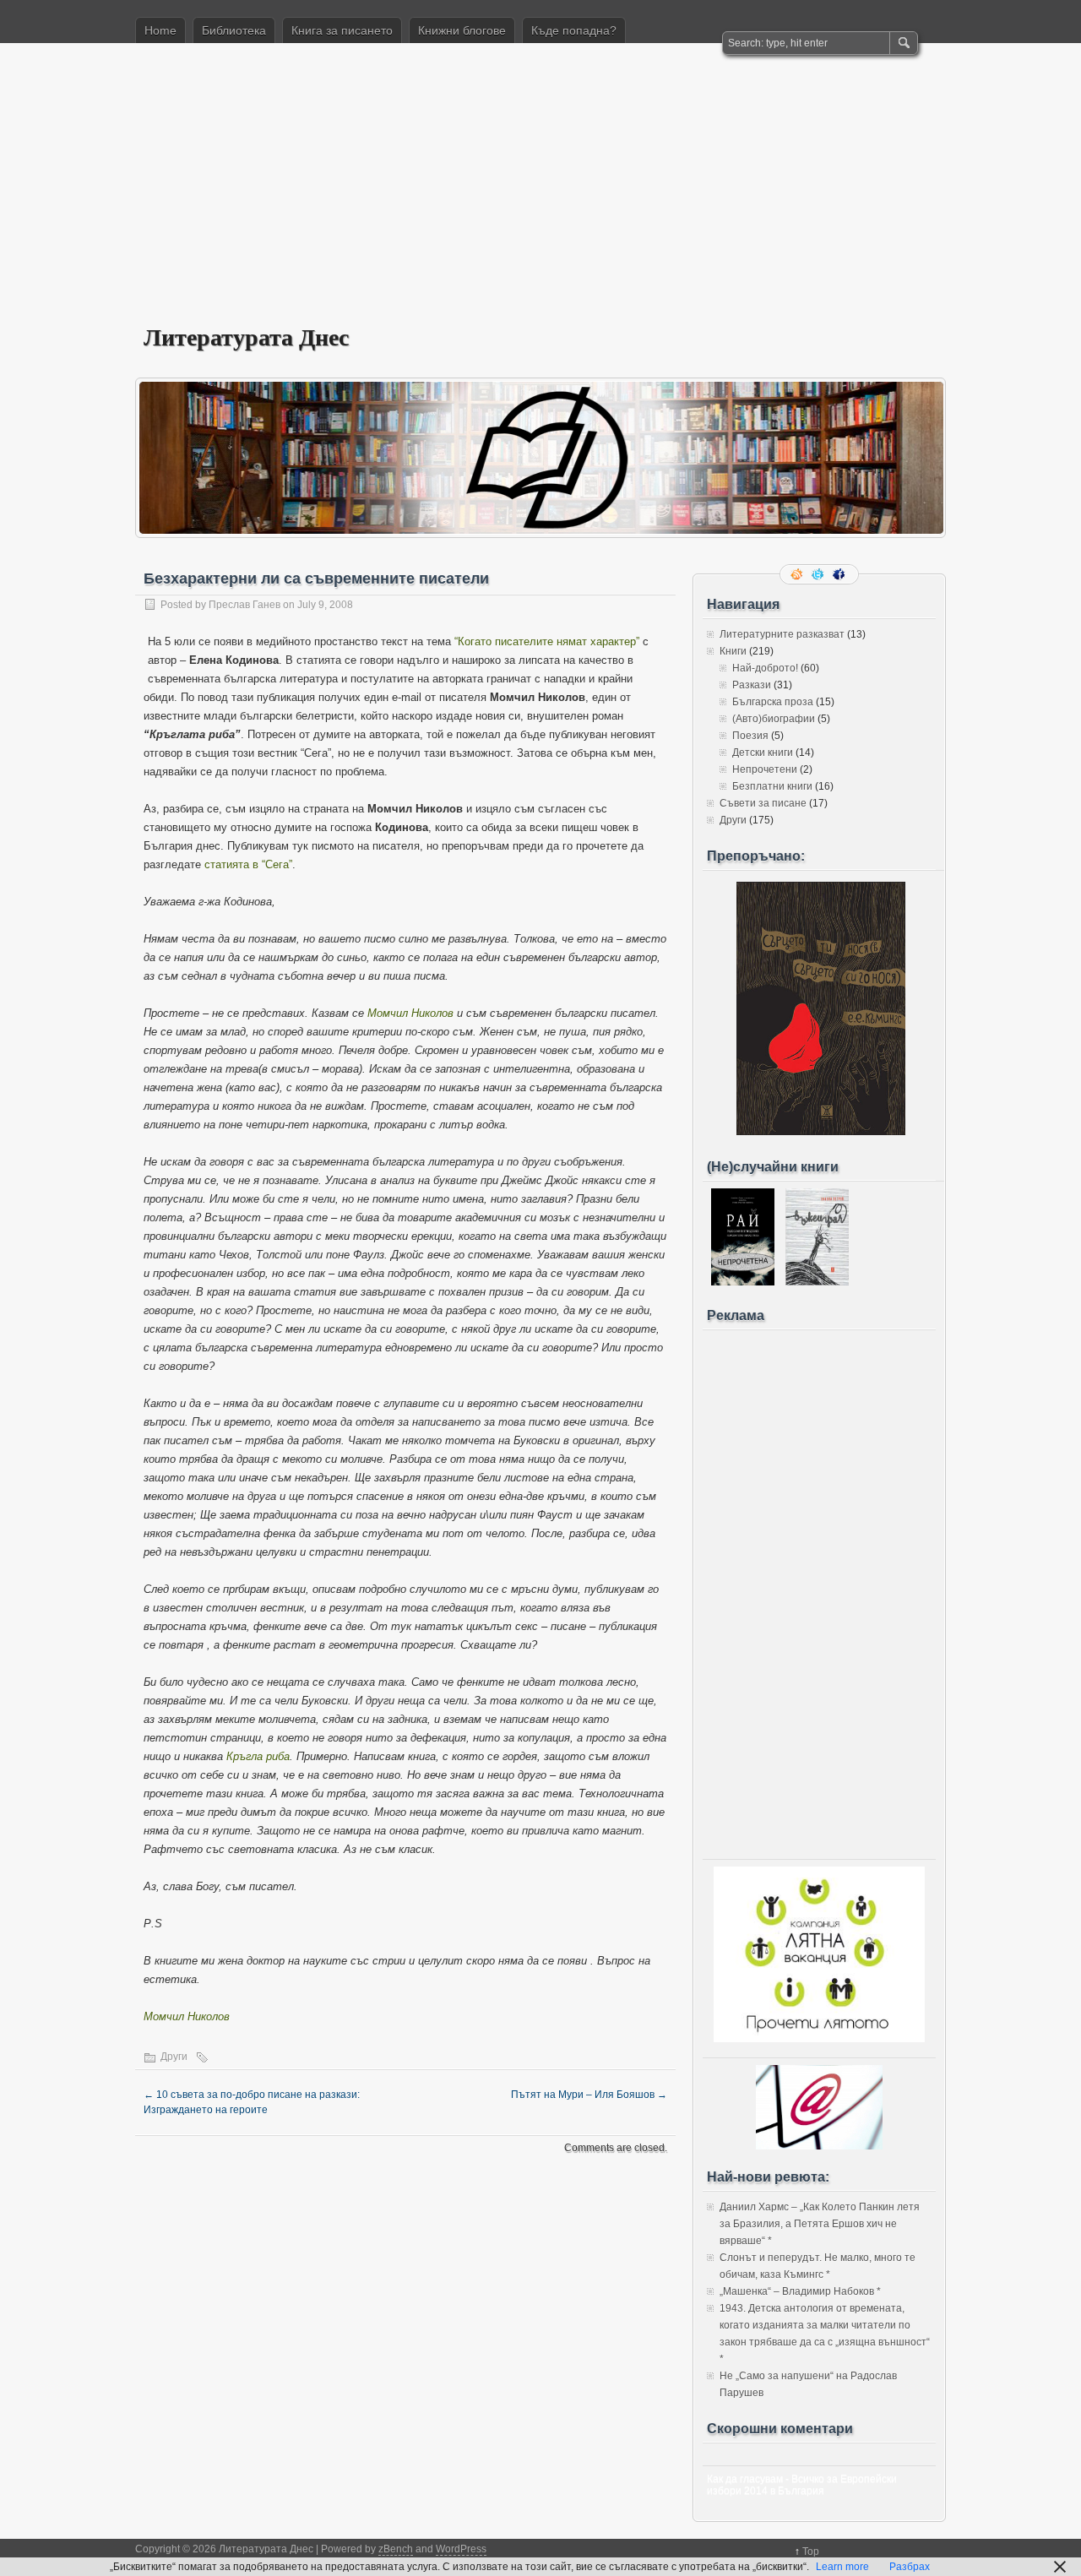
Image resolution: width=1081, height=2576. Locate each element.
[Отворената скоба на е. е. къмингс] (821, 1132)
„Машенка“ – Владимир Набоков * (800, 2291)
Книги (733, 651)
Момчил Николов (410, 1013)
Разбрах (910, 2567)
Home (160, 30)
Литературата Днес (246, 337)
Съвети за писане (763, 803)
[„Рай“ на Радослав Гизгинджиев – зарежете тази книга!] (743, 1282)
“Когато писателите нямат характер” (547, 641)
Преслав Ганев (244, 605)
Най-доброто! (765, 668)
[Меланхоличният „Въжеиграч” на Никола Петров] (817, 1282)
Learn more (842, 2567)
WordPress (461, 2549)
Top (811, 2552)
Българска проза (773, 702)
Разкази (752, 685)
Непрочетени (765, 769)
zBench (396, 2549)
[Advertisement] (540, 195)
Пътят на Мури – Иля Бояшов (589, 2095)
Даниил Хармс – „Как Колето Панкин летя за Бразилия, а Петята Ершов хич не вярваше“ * (820, 2224)
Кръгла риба (258, 1756)
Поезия (750, 736)
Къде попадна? (574, 30)
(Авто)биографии (774, 719)
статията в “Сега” (248, 864)
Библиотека (234, 30)
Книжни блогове (462, 30)
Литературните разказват (782, 634)
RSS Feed (798, 574)
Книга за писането (342, 30)
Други (174, 2057)
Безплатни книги (772, 786)
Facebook (840, 574)
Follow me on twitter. (819, 574)
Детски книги (763, 753)
